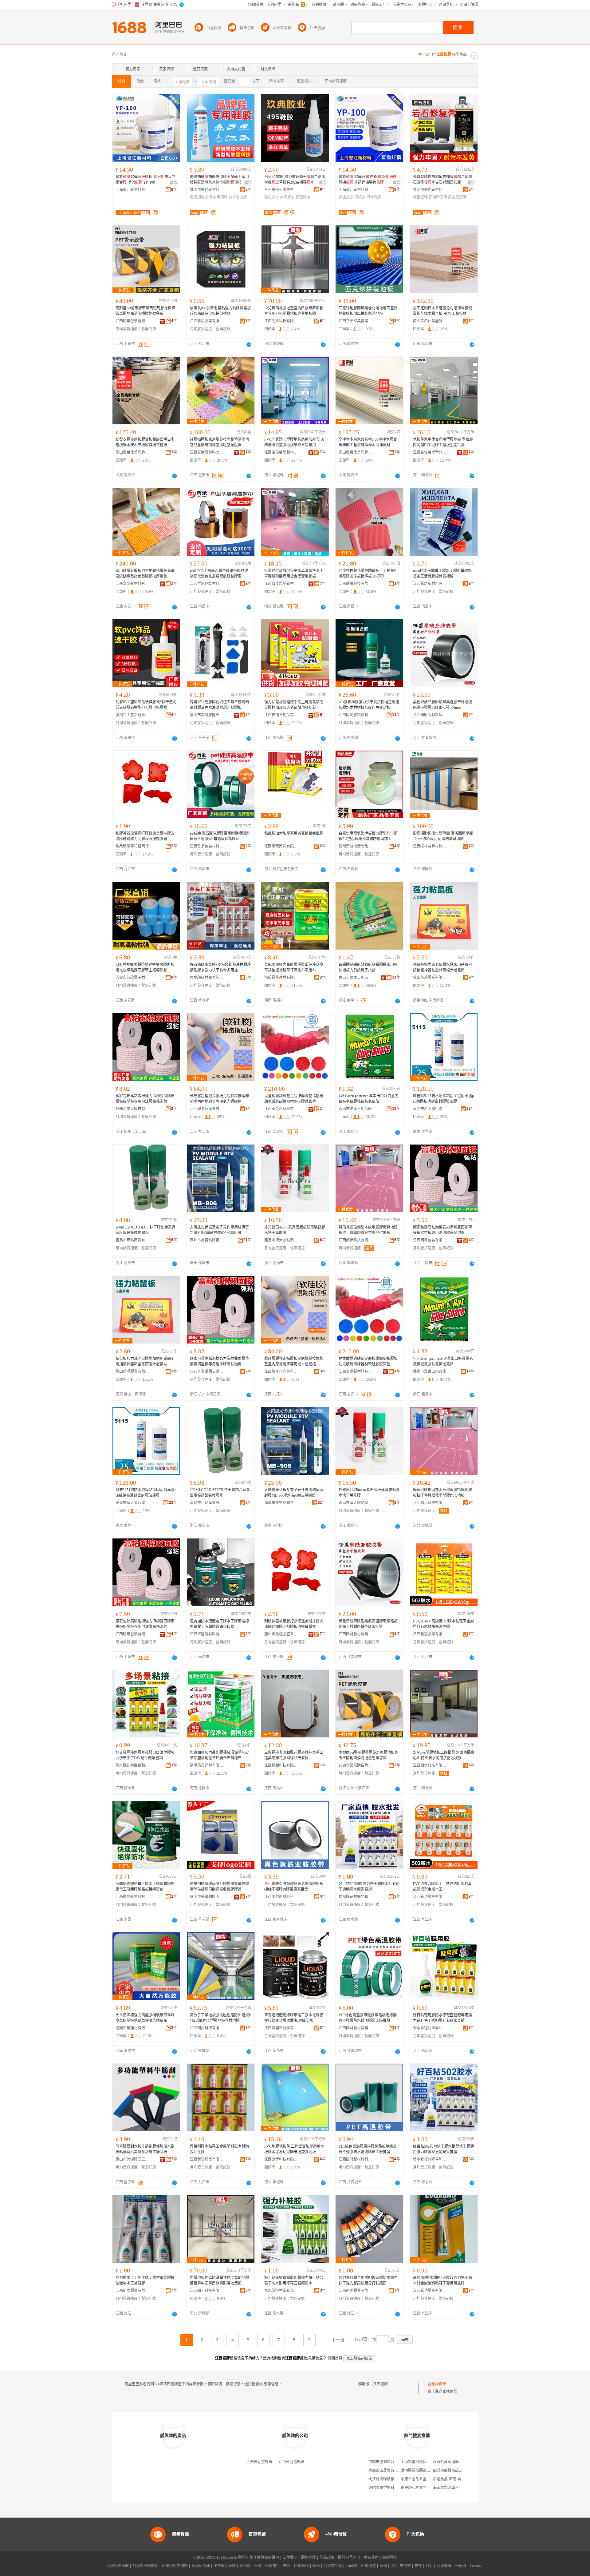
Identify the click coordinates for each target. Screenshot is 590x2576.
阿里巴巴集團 (118, 2566)
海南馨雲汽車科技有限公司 (455, 2488)
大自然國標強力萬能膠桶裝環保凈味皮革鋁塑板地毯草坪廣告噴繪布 (145, 2018)
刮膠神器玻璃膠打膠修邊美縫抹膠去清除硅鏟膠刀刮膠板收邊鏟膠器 (145, 836)
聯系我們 (371, 2558)
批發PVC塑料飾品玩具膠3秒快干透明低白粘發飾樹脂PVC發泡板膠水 (146, 705)
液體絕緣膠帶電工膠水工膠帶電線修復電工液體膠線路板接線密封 (145, 1887)
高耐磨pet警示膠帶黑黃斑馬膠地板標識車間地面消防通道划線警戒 (145, 311)
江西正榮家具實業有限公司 (356, 321)
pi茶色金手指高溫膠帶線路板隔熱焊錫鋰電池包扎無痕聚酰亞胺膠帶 (219, 574)
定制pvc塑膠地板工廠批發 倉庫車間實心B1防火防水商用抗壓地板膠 (444, 1755)
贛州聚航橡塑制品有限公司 (356, 846)
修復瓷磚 (420, 197)
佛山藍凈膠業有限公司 (430, 978)
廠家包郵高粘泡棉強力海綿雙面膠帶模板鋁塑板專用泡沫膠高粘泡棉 (145, 1099)
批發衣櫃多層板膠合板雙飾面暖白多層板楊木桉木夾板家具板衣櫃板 (145, 442)
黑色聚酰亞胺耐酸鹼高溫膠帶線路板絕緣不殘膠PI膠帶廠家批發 (368, 1624)
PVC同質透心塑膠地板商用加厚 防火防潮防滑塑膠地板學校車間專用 (294, 442)
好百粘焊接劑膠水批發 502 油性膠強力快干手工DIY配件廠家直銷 (145, 1755)
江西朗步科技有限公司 (281, 321)
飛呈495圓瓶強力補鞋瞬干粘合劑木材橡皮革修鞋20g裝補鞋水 (295, 180)
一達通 (461, 2566)
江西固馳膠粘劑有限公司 (356, 715)
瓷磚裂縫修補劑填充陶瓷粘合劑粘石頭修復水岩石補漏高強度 (442, 180)
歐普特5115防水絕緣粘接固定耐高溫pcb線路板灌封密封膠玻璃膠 (443, 1099)
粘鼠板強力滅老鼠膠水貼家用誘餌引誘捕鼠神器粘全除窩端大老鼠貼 (442, 967)
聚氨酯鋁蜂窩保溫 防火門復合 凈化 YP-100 (146, 180)
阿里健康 (444, 2566)
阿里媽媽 (301, 2566)
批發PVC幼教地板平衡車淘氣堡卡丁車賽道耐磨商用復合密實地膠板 (294, 574)
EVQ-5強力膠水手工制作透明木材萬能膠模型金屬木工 (442, 1887)
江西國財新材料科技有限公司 (430, 715)
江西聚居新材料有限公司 (430, 584)
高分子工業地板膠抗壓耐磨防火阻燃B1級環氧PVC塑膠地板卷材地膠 (221, 2018)
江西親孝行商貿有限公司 (207, 1109)
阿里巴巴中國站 (175, 2566)
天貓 (232, 2566)
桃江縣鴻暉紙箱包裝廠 (387, 2479)
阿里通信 (368, 2566)
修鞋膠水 (303, 197)
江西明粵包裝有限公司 (132, 321)
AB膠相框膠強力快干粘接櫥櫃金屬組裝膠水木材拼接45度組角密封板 (369, 705)
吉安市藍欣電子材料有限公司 (132, 978)
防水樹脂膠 (238, 197)
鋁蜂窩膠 (374, 197)
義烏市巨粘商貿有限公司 (132, 1240)
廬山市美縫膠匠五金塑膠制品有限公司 (207, 715)
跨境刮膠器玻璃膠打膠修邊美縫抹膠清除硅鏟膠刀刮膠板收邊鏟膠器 (219, 1887)
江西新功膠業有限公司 (207, 321)
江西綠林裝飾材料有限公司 (430, 846)
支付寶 (405, 2566)
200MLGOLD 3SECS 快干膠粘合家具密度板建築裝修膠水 (146, 1230)
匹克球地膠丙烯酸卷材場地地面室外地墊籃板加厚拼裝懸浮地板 (368, 311)
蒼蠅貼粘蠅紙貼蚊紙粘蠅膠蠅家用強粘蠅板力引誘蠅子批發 (368, 967)
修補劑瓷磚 (438, 197)
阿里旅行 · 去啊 (278, 2566)
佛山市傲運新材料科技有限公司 (207, 190)
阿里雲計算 (333, 2566)
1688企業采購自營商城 (132, 1109)
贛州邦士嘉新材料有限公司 (132, 715)
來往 (418, 2566)
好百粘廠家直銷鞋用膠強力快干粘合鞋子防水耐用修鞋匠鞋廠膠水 (294, 2280)
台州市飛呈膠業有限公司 (281, 190)
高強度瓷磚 (457, 197)
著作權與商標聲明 (264, 2558)
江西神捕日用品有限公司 (281, 715)
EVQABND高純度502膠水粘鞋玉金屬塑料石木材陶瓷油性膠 (443, 1624)
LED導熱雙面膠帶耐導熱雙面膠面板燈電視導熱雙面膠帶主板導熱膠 (145, 967)
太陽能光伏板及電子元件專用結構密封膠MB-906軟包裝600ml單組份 (219, 1230)
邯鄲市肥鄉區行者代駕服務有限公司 (398, 2462)
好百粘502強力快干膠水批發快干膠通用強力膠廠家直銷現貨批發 (443, 2149)
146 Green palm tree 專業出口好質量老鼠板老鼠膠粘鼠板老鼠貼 (369, 1099)
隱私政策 (327, 2558)
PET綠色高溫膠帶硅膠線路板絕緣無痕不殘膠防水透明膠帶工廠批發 (368, 2018)
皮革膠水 (287, 197)
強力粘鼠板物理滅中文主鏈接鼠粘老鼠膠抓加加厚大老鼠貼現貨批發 (294, 705)
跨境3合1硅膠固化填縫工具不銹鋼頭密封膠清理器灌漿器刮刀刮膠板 (219, 705)
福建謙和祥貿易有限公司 (421, 2488)
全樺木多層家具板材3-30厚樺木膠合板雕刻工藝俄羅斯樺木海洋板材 (368, 442)
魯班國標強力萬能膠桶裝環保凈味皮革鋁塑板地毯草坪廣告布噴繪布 (219, 1755)
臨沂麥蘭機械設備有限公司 (455, 2471)
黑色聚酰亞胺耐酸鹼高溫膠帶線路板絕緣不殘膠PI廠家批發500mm (442, 705)
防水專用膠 (218, 197)
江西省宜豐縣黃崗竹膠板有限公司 (274, 2462)
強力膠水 (272, 197)
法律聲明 (290, 2558)
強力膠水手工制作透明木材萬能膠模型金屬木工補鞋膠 (145, 2280)
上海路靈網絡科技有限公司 (423, 2462)
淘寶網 (219, 2566)
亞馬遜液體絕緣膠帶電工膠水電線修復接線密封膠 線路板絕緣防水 (294, 2018)
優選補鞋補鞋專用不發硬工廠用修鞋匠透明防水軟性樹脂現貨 (219, 180)
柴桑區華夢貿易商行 (132, 846)
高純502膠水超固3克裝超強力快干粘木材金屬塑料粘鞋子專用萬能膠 (442, 2280)
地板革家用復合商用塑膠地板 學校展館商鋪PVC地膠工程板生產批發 (443, 442)
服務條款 (309, 2558)
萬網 (383, 2566)
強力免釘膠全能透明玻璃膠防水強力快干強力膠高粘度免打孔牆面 (368, 2280)
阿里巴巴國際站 (145, 2566)
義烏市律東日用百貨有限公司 (356, 978)
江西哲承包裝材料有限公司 (207, 584)
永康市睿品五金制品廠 (419, 2479)
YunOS (352, 2566)
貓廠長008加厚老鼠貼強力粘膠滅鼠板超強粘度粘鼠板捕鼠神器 (220, 311)
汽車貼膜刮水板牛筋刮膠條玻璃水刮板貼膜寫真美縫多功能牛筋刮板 (145, 2149)
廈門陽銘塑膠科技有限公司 (391, 2488)
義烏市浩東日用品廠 (355, 1109)
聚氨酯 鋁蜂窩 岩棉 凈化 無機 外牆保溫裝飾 (368, 180)
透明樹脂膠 (199, 197)
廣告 (174, 183)
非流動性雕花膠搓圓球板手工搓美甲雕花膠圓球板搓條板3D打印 (368, 574)
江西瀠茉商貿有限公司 (281, 846)
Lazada (476, 2566)
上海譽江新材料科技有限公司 (132, 190)
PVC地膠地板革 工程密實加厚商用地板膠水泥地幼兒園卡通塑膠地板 (294, 2149)
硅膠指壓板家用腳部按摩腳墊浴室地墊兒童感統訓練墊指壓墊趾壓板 (219, 442)
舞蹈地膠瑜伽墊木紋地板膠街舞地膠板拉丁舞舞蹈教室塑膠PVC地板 (368, 1230)
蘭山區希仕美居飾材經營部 (430, 321)
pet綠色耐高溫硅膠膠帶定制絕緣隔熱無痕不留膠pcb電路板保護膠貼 (220, 836)
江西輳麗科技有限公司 (356, 584)
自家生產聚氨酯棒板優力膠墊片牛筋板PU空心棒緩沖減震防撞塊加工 (368, 836)
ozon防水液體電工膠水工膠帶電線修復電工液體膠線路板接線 (442, 574)
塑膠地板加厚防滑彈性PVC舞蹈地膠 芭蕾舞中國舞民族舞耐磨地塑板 (219, 2280)
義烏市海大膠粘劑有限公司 (281, 1240)
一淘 (258, 2566)
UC (393, 2566)
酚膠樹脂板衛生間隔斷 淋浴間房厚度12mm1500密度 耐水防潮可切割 (443, 836)
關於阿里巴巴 (349, 2558)
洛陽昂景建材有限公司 (281, 978)
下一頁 (338, 2340)
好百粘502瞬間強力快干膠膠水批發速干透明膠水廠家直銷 (369, 1887)
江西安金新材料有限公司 (207, 452)
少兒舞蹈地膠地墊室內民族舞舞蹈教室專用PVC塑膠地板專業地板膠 (294, 311)
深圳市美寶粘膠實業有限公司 (207, 1240)
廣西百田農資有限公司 (387, 2471)
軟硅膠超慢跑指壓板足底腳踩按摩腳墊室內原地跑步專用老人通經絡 (219, 1099)
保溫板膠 (346, 197)
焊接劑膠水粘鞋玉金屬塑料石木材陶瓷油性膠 (219, 2149)
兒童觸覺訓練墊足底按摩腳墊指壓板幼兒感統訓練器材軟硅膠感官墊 (294, 1099)
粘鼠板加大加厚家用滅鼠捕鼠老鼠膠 (294, 833)
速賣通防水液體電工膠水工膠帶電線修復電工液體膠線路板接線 (219, 1624)
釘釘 (429, 2566)
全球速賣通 (201, 2566)
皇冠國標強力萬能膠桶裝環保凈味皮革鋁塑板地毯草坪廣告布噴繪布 (294, 967)
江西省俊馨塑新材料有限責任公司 (281, 452)
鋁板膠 (360, 197)
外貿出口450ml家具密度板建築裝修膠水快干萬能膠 (295, 1230)
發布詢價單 (437, 2384)
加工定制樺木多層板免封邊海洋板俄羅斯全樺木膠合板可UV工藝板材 (442, 311)
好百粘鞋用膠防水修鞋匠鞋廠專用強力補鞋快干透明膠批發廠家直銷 (442, 2018)
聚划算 (245, 2566)
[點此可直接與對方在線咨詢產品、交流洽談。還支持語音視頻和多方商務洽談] (249, 344)
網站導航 (390, 2558)
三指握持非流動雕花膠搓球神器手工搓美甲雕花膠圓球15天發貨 (294, 1755)
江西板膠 (380, 2384)
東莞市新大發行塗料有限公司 (430, 1109)
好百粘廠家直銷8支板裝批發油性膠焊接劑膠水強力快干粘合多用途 (220, 967)
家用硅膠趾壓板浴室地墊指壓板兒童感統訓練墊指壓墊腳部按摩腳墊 (145, 574)
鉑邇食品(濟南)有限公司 (453, 2479)
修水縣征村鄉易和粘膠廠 (207, 978)
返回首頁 (335, 2358)
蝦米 (316, 2566)
